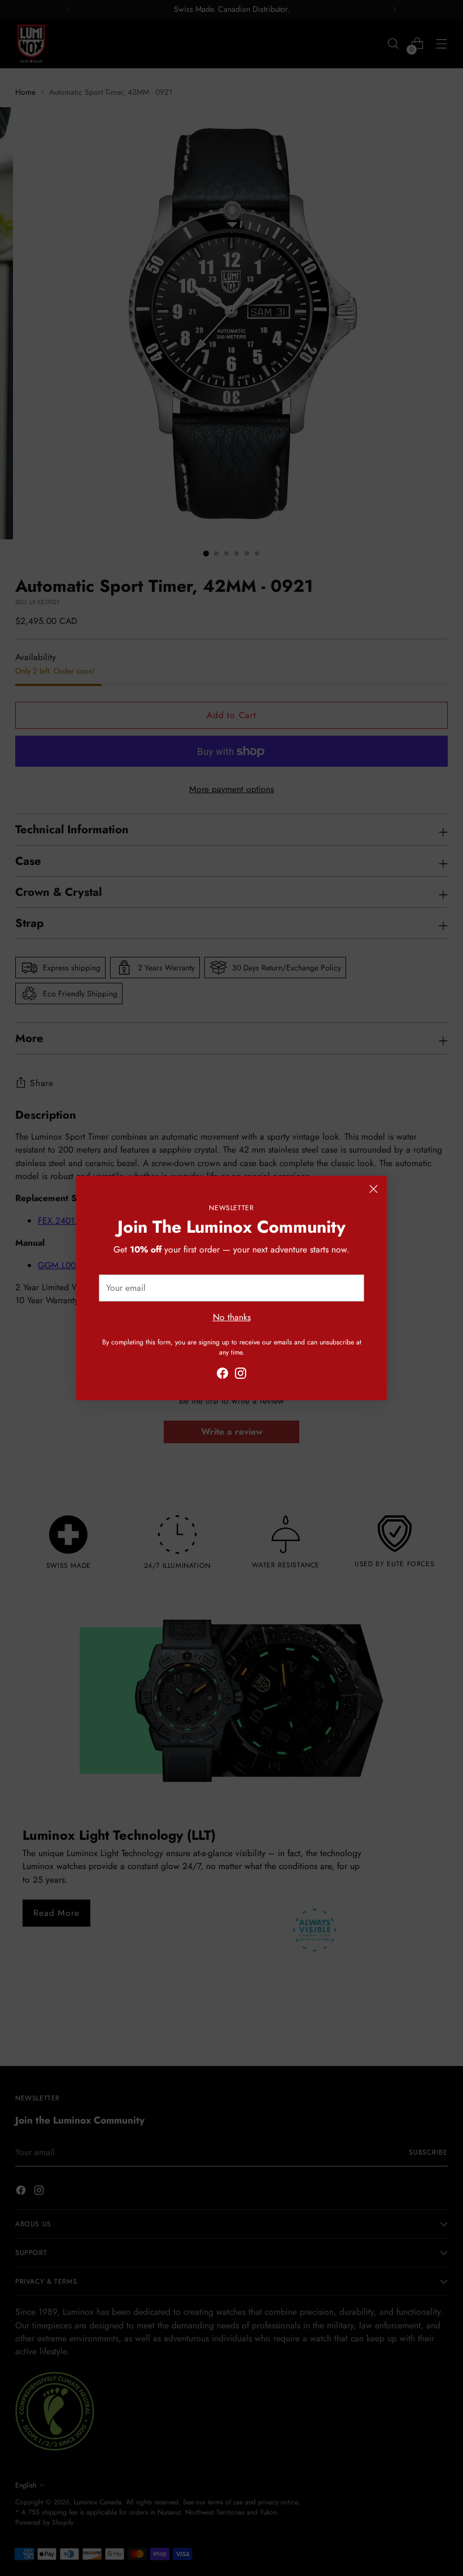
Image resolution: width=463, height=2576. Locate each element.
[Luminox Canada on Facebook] (222, 1375)
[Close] (374, 1189)
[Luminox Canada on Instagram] (241, 1375)
